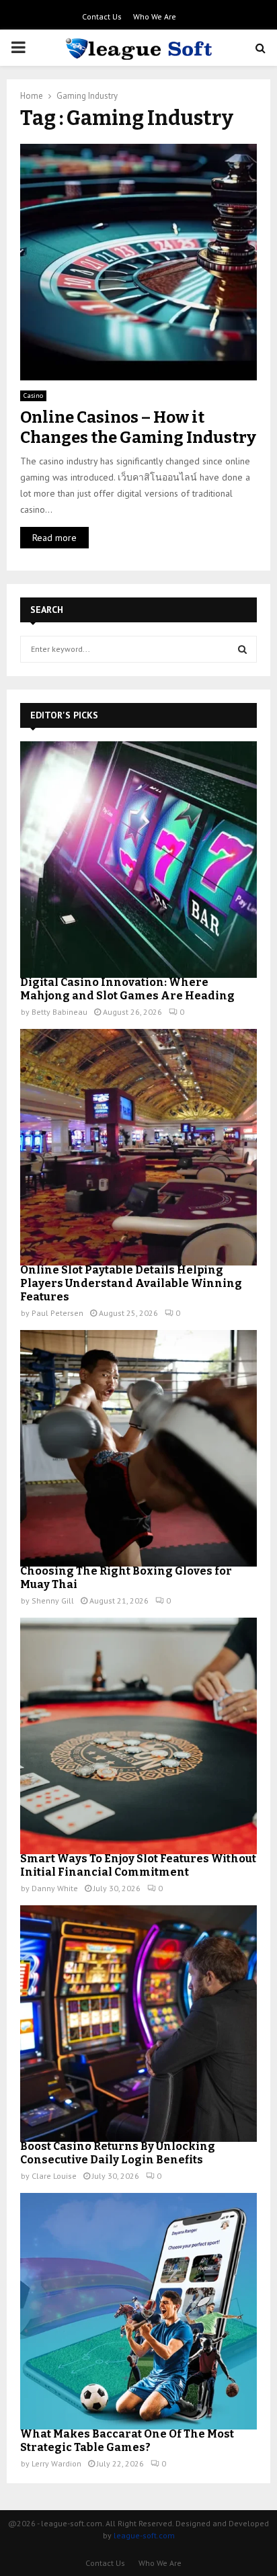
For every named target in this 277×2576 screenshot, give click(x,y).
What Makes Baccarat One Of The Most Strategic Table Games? (127, 2441)
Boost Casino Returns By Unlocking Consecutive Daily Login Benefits (118, 2153)
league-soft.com (144, 2535)
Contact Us (102, 16)
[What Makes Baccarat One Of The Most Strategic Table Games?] (138, 2311)
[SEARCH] (242, 649)
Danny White (55, 1888)
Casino (33, 396)
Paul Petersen (57, 1313)
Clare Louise (54, 2176)
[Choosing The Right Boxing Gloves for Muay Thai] (138, 1448)
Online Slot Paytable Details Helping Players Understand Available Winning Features (131, 1283)
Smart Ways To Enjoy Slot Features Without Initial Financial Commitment (138, 1865)
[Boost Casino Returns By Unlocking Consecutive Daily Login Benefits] (138, 2024)
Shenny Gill (53, 1601)
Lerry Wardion (56, 2463)
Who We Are (155, 16)
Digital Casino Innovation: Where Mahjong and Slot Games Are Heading (127, 989)
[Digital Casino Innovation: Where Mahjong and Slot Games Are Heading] (138, 860)
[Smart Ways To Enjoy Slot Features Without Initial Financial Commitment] (138, 1736)
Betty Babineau (60, 1012)
